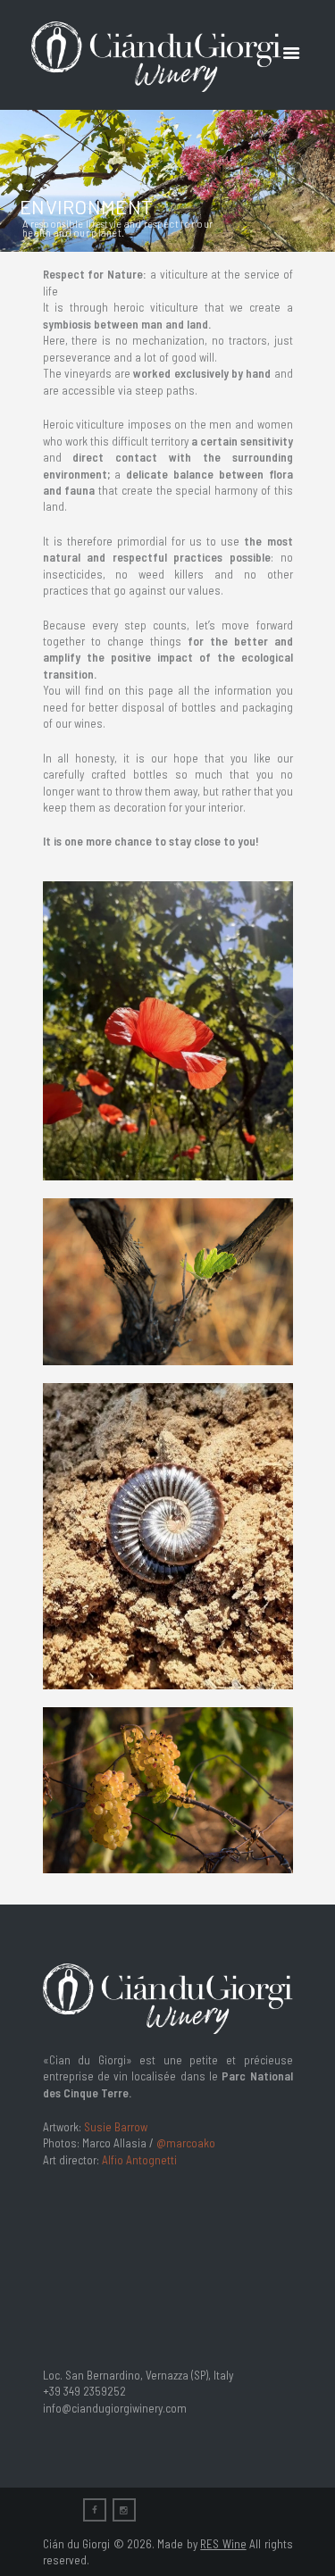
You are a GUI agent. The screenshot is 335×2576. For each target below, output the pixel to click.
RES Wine (223, 2544)
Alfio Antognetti (139, 2160)
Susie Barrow (116, 2127)
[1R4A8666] (168, 1791)
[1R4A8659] (168, 1282)
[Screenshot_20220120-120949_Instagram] (168, 1031)
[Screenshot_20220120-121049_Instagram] (168, 1536)
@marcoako (186, 2143)
